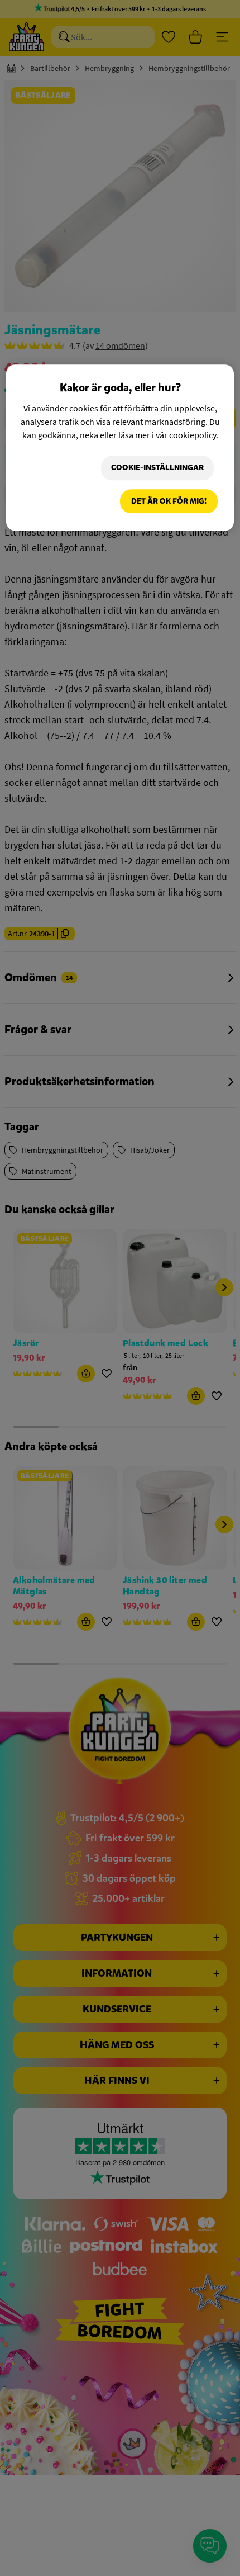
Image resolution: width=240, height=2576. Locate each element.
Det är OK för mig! (169, 501)
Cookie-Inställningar (157, 468)
